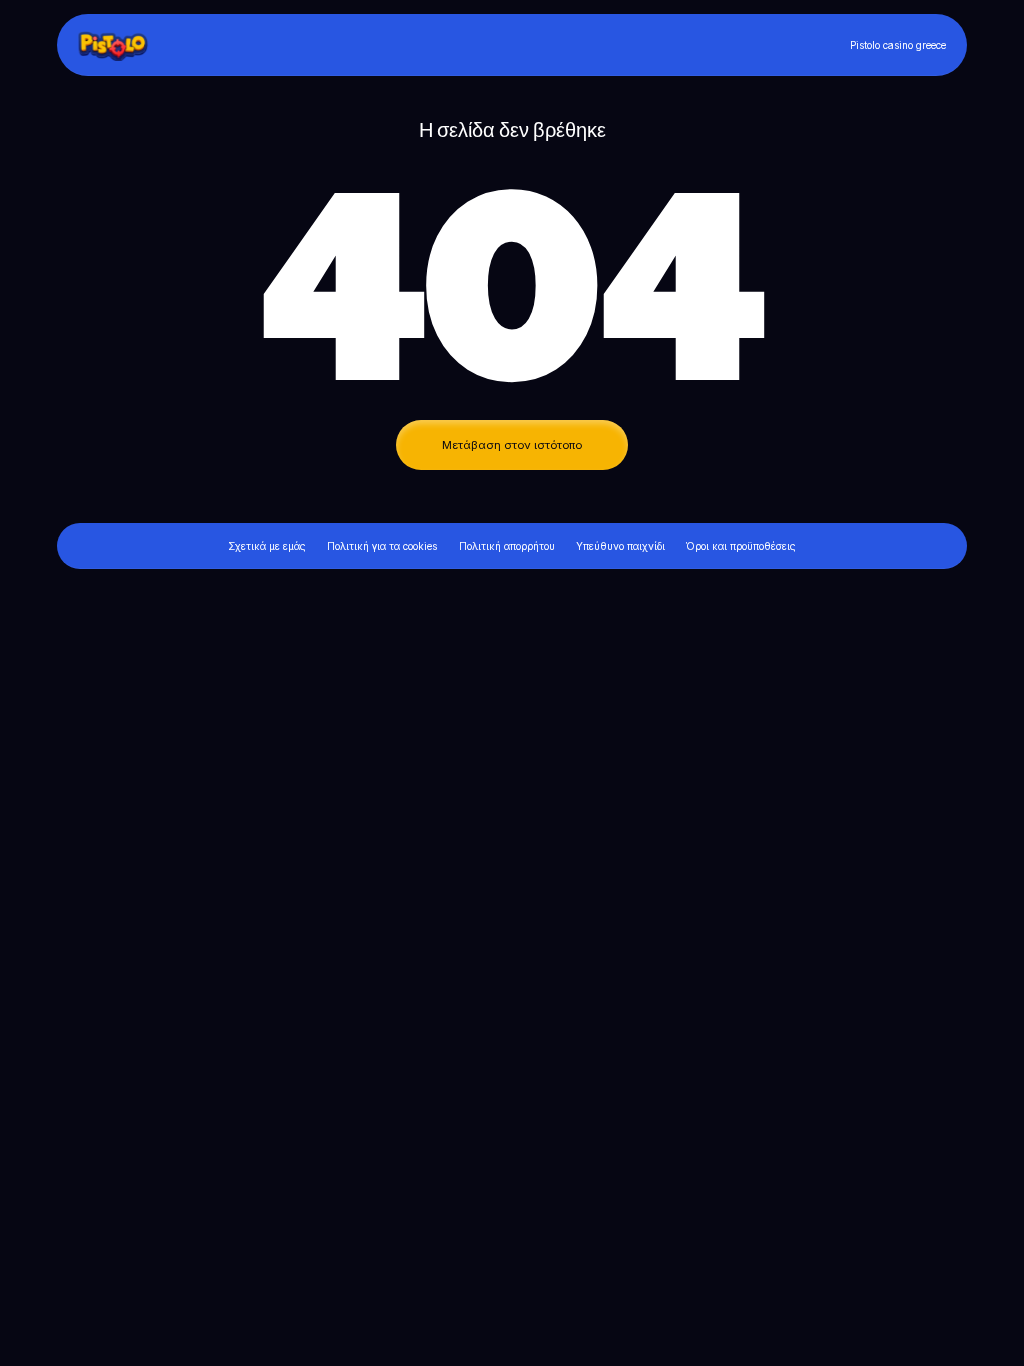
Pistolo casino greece (898, 45)
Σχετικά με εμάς (267, 546)
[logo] (122, 45)
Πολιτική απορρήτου (507, 546)
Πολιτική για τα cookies (382, 546)
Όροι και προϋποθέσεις (741, 546)
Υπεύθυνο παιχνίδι (620, 546)
